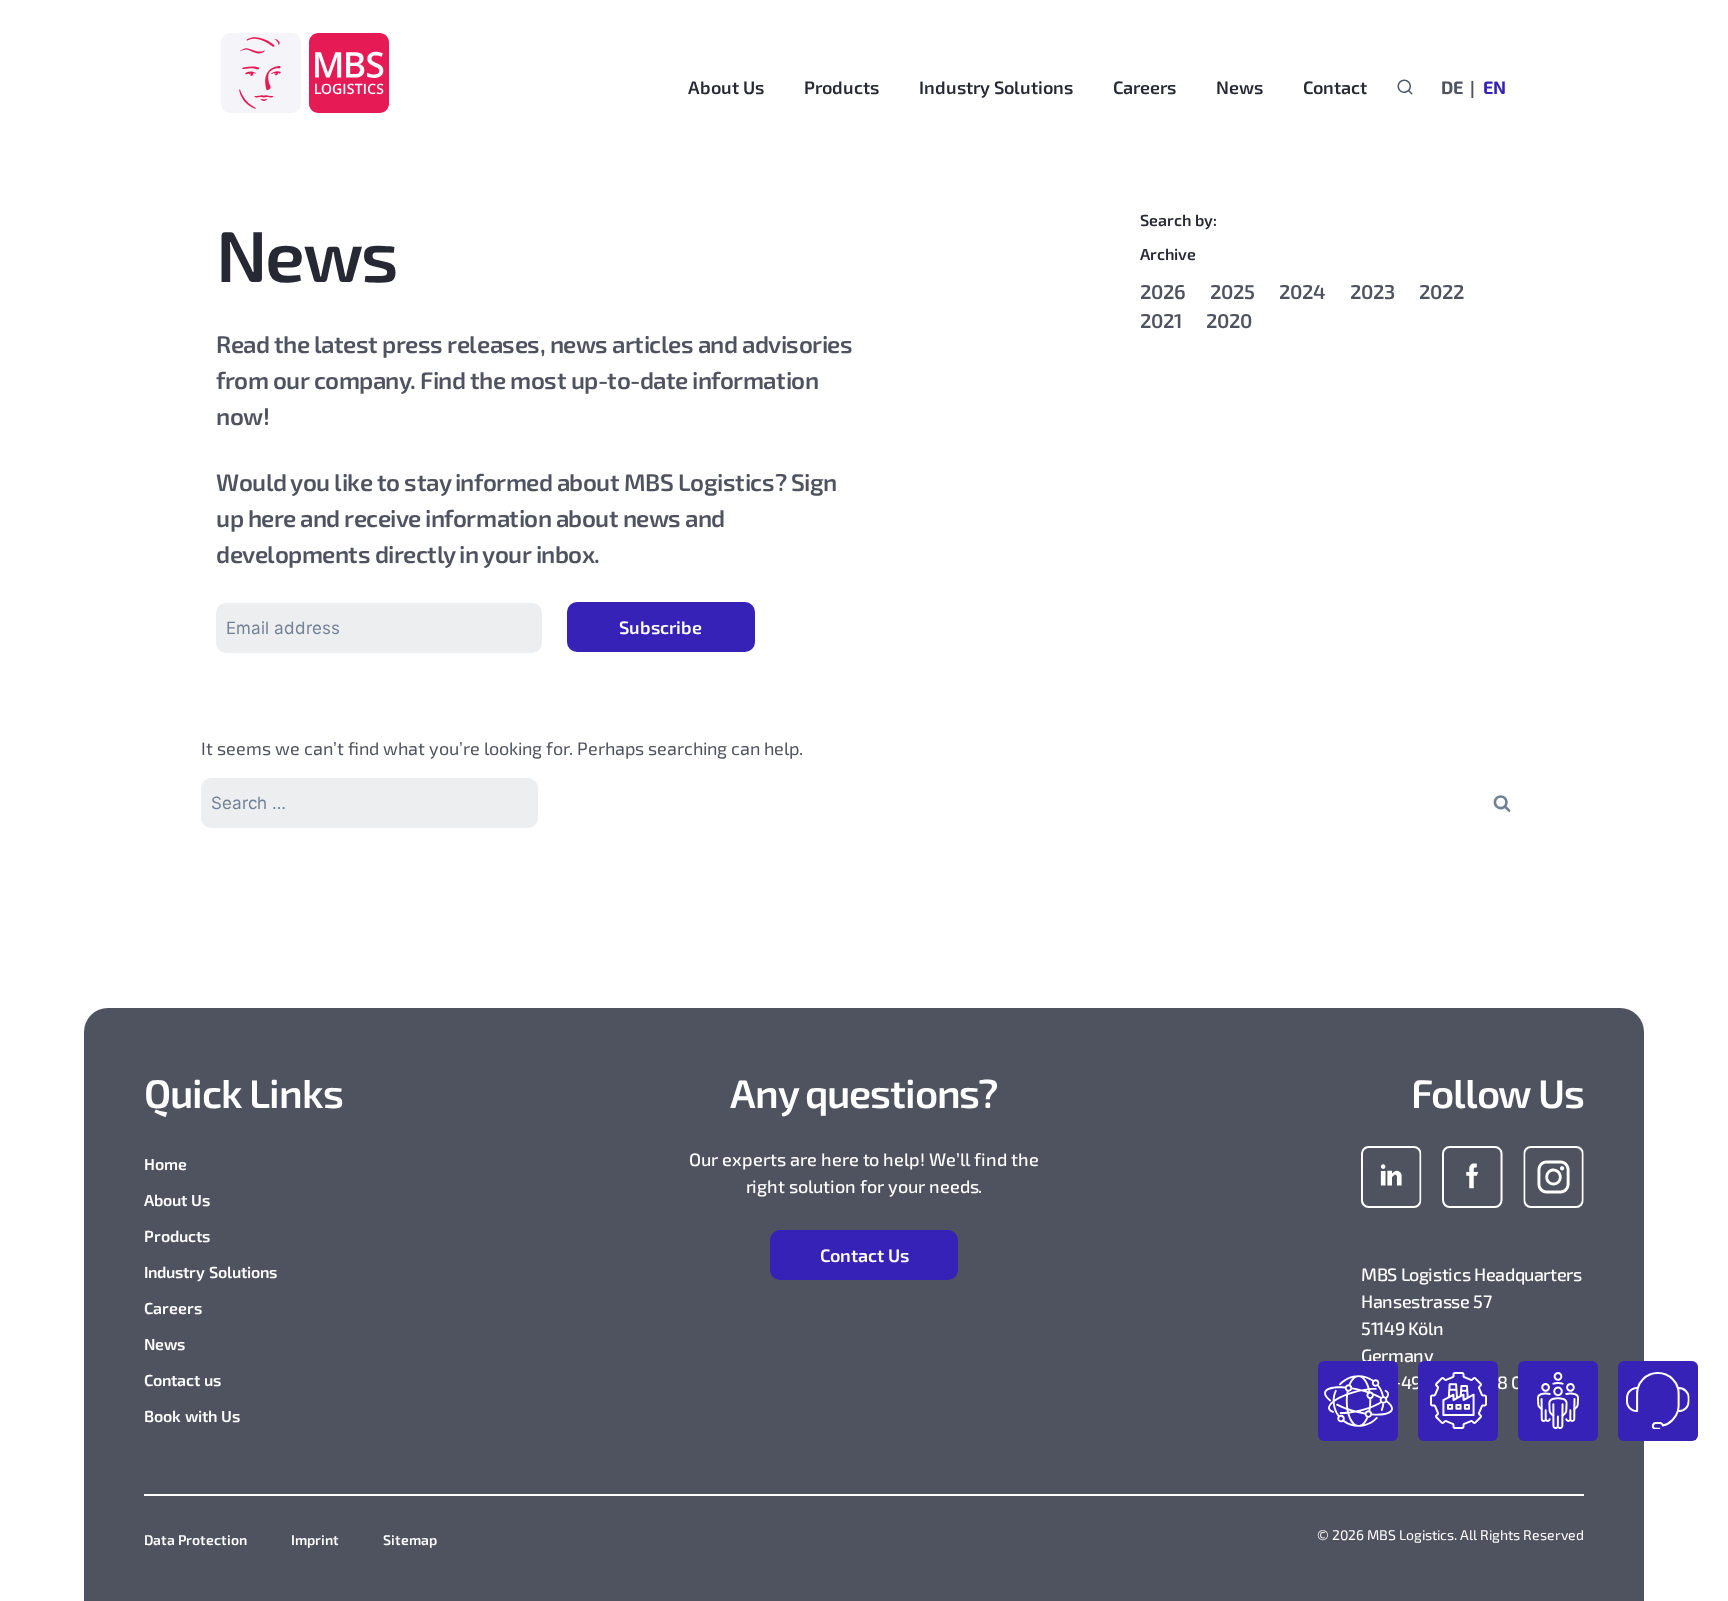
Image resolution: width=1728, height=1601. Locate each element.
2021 (1161, 320)
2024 (1302, 291)
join (1558, 1401)
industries (1458, 1401)
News (164, 1343)
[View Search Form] (1405, 86)
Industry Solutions (210, 1271)
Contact (1335, 87)
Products (177, 1235)
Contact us (182, 1379)
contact (1658, 1401)
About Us (177, 1199)
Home (165, 1163)
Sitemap (410, 1539)
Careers (173, 1307)
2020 (1229, 320)
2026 (1163, 291)
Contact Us (864, 1255)
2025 (1232, 291)
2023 (1372, 291)
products (1358, 1401)
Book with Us (192, 1415)
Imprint (315, 1539)
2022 (1441, 291)
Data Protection (195, 1539)
